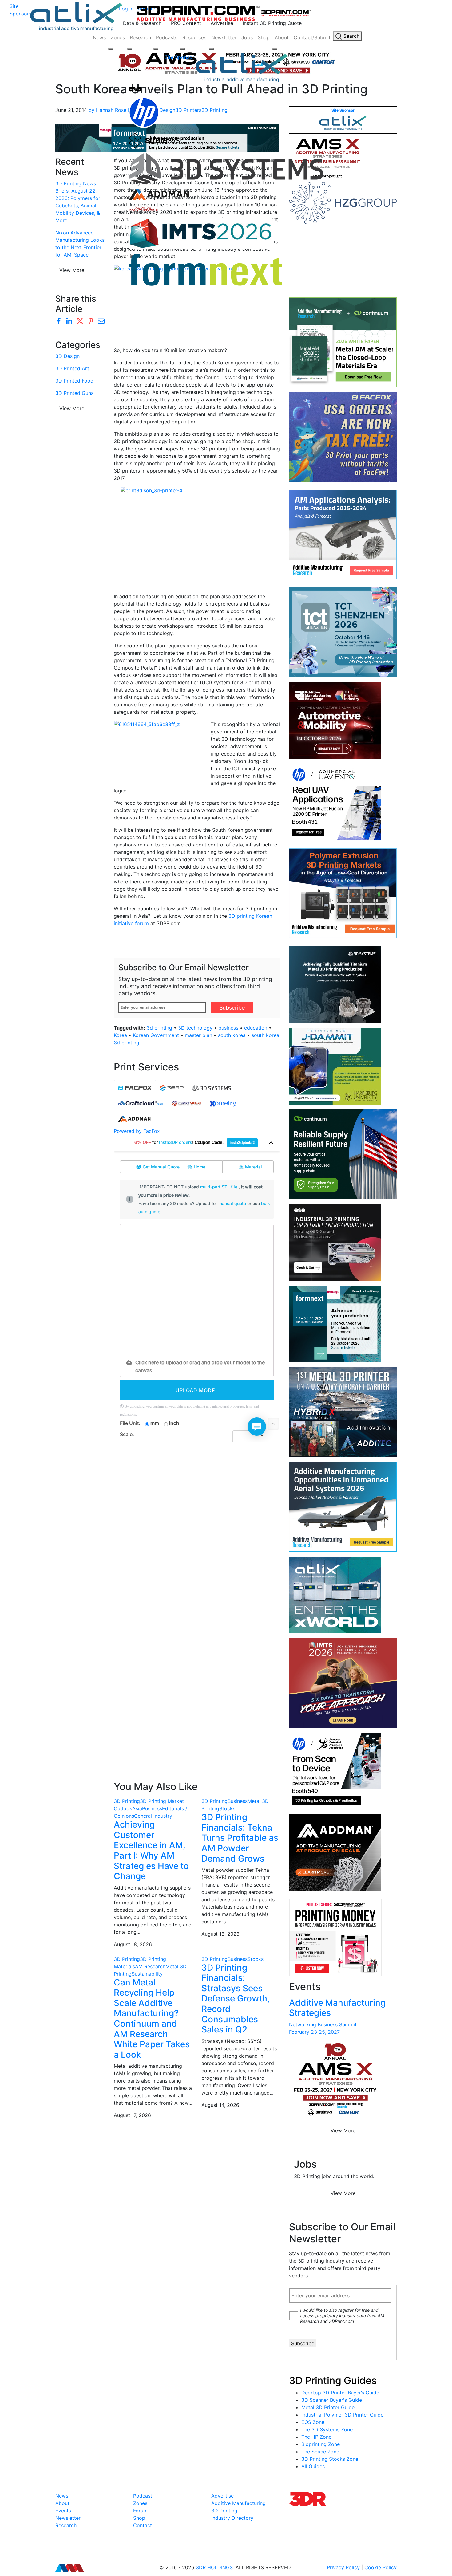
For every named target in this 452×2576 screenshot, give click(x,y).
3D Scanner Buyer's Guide (332, 2400)
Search (351, 36)
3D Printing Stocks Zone (330, 2459)
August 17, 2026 (132, 2115)
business (228, 1028)
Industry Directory (232, 2518)
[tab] (135, 1088)
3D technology (195, 1028)
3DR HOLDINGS (214, 2567)
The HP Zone (316, 2437)
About (282, 37)
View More (72, 408)
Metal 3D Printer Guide (328, 2407)
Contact (143, 2525)
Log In (126, 9)
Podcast (143, 2496)
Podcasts (167, 37)
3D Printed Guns (74, 393)
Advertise (222, 23)
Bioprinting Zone (321, 2444)
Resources (194, 37)
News (99, 37)
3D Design (67, 356)
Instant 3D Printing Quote (272, 23)
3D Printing (127, 1801)
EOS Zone (313, 2422)
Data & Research (142, 23)
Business (152, 1808)
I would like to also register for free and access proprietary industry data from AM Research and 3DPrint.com (342, 2316)
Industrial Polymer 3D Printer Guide (342, 2415)
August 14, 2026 (220, 2105)
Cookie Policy (381, 2567)
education (256, 1028)
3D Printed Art (72, 368)
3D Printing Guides (333, 2380)
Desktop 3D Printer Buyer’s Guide (340, 2393)
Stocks (227, 1808)
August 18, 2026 (133, 1944)
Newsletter (224, 37)
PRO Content (186, 23)
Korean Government (156, 1035)
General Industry (153, 1816)
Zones (118, 37)
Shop (264, 37)
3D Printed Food (74, 381)
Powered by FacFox (137, 1131)
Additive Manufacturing (238, 2503)
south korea (232, 1035)
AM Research (150, 1966)
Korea (120, 1035)
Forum (140, 2511)
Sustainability (147, 1974)
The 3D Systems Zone (327, 2429)
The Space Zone (320, 2452)
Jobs (247, 37)
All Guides (313, 2466)
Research (140, 37)
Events (63, 2511)
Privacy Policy (343, 2567)
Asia (137, 1808)
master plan (198, 1035)
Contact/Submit (312, 37)
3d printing (159, 1028)
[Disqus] (197, 1536)
